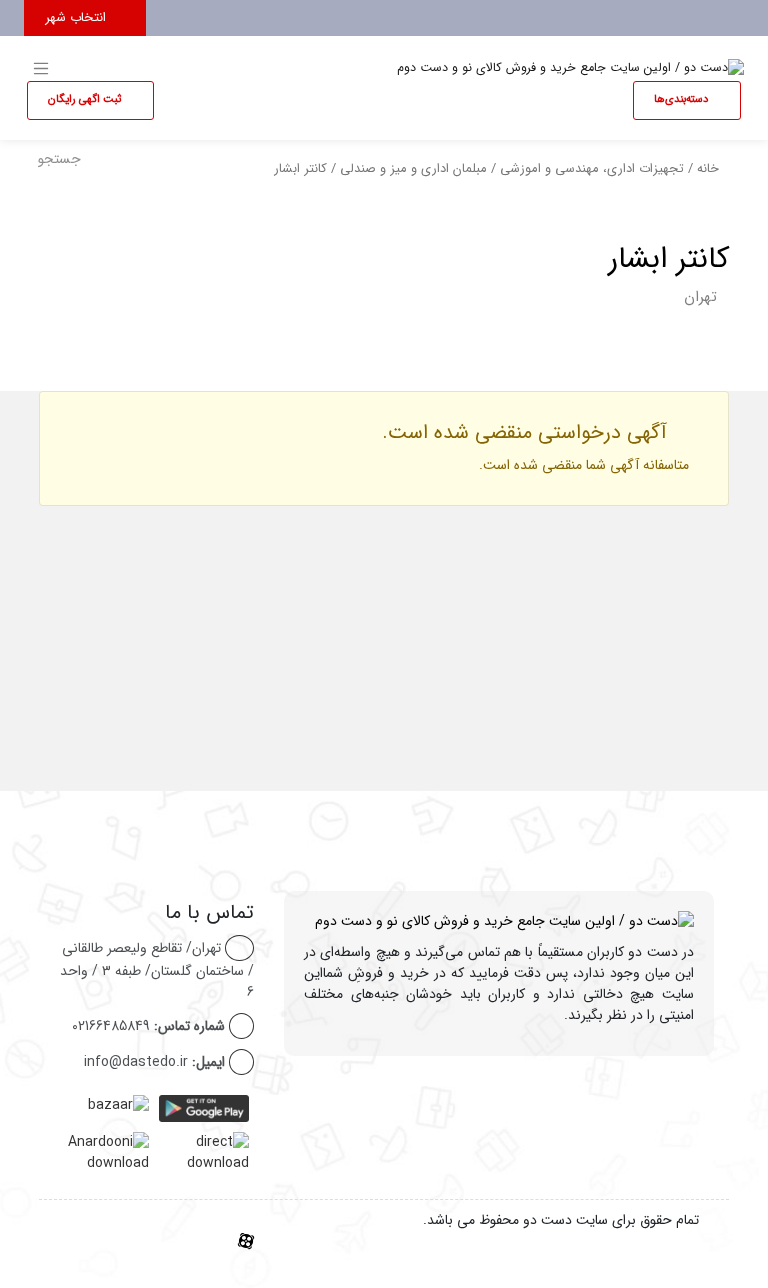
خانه (708, 169)
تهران (700, 297)
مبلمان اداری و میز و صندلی (413, 169)
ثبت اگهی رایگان (86, 99)
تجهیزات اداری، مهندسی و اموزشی (592, 169)
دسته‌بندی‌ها (682, 99)
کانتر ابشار (668, 259)
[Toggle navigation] (725, 13)
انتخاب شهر (77, 17)
